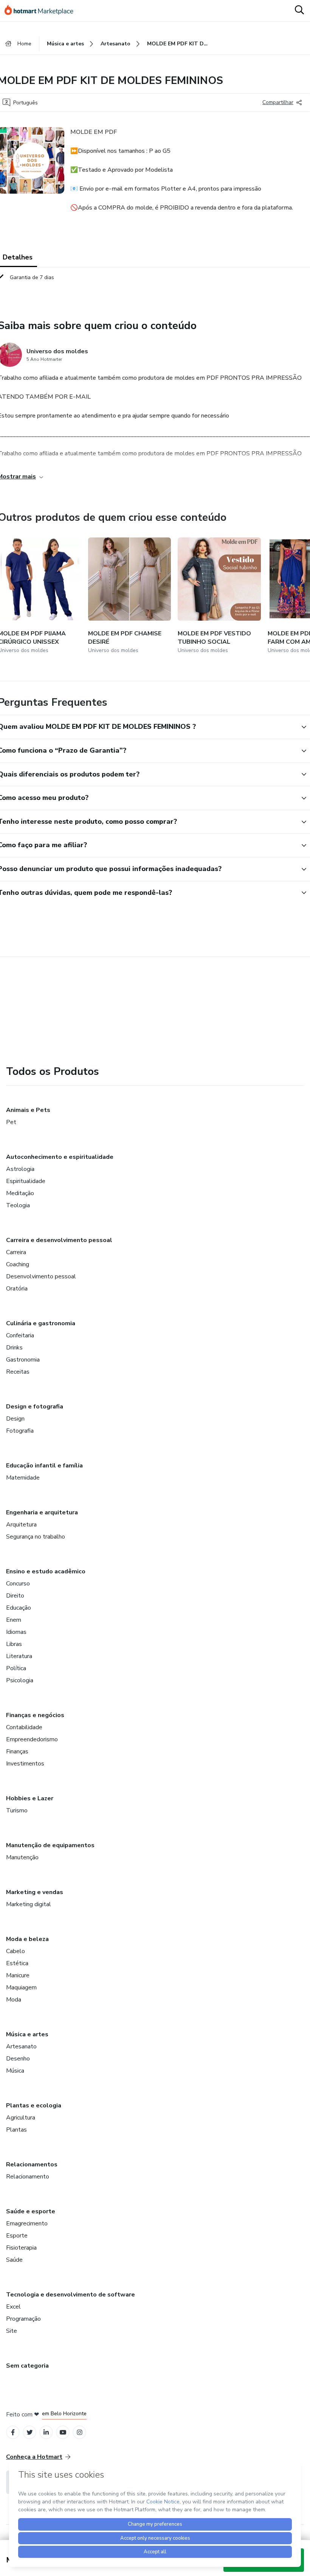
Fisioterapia (21, 2248)
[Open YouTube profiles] (63, 2432)
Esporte (17, 2236)
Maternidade (23, 1478)
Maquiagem (21, 1988)
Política (16, 1668)
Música (15, 2071)
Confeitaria (20, 1335)
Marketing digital (29, 1904)
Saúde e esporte (31, 2211)
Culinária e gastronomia (41, 1323)
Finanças (17, 1751)
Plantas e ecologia (34, 2106)
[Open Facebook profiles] (13, 2432)
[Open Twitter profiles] (30, 2432)
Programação (23, 2319)
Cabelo (15, 1951)
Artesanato (21, 2047)
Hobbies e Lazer (30, 1798)
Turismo (17, 1810)
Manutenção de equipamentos (50, 1845)
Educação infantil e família (44, 1466)
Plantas (16, 2130)
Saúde (14, 2260)
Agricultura (21, 2118)
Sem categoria (27, 2366)
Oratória (17, 1289)
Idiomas (16, 1632)
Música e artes (27, 2034)
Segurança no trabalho (36, 1537)
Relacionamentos (32, 2165)
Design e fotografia (35, 1407)
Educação (19, 1608)
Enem (14, 1620)
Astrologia (20, 1169)
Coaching (18, 1264)
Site (12, 2331)
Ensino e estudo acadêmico (46, 1571)
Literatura (19, 1656)
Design (15, 1419)
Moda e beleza (27, 1939)
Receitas (18, 1372)
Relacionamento (28, 2177)
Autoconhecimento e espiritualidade (60, 1157)
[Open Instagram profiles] (80, 2432)
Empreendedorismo (32, 1739)
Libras (14, 1644)
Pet (11, 1122)
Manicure (18, 1975)
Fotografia (20, 1431)
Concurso (18, 1584)
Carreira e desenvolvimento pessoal (59, 1240)
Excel (13, 2307)
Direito (15, 1596)
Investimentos (25, 1764)
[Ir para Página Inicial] (42, 11)
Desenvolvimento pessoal (41, 1276)
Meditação (20, 1193)
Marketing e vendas (35, 1892)
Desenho (18, 2059)
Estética (17, 1963)
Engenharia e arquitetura (42, 1512)
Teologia (18, 1205)
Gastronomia (23, 1360)
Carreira (16, 1252)
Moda (14, 2000)
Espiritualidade (26, 1181)
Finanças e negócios (35, 1715)
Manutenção (22, 1857)
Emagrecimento (27, 2224)
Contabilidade (24, 1727)
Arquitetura (21, 1525)
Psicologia (20, 1680)
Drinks (14, 1348)
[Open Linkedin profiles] (46, 2432)
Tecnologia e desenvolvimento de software (71, 2295)
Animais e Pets (28, 1110)
